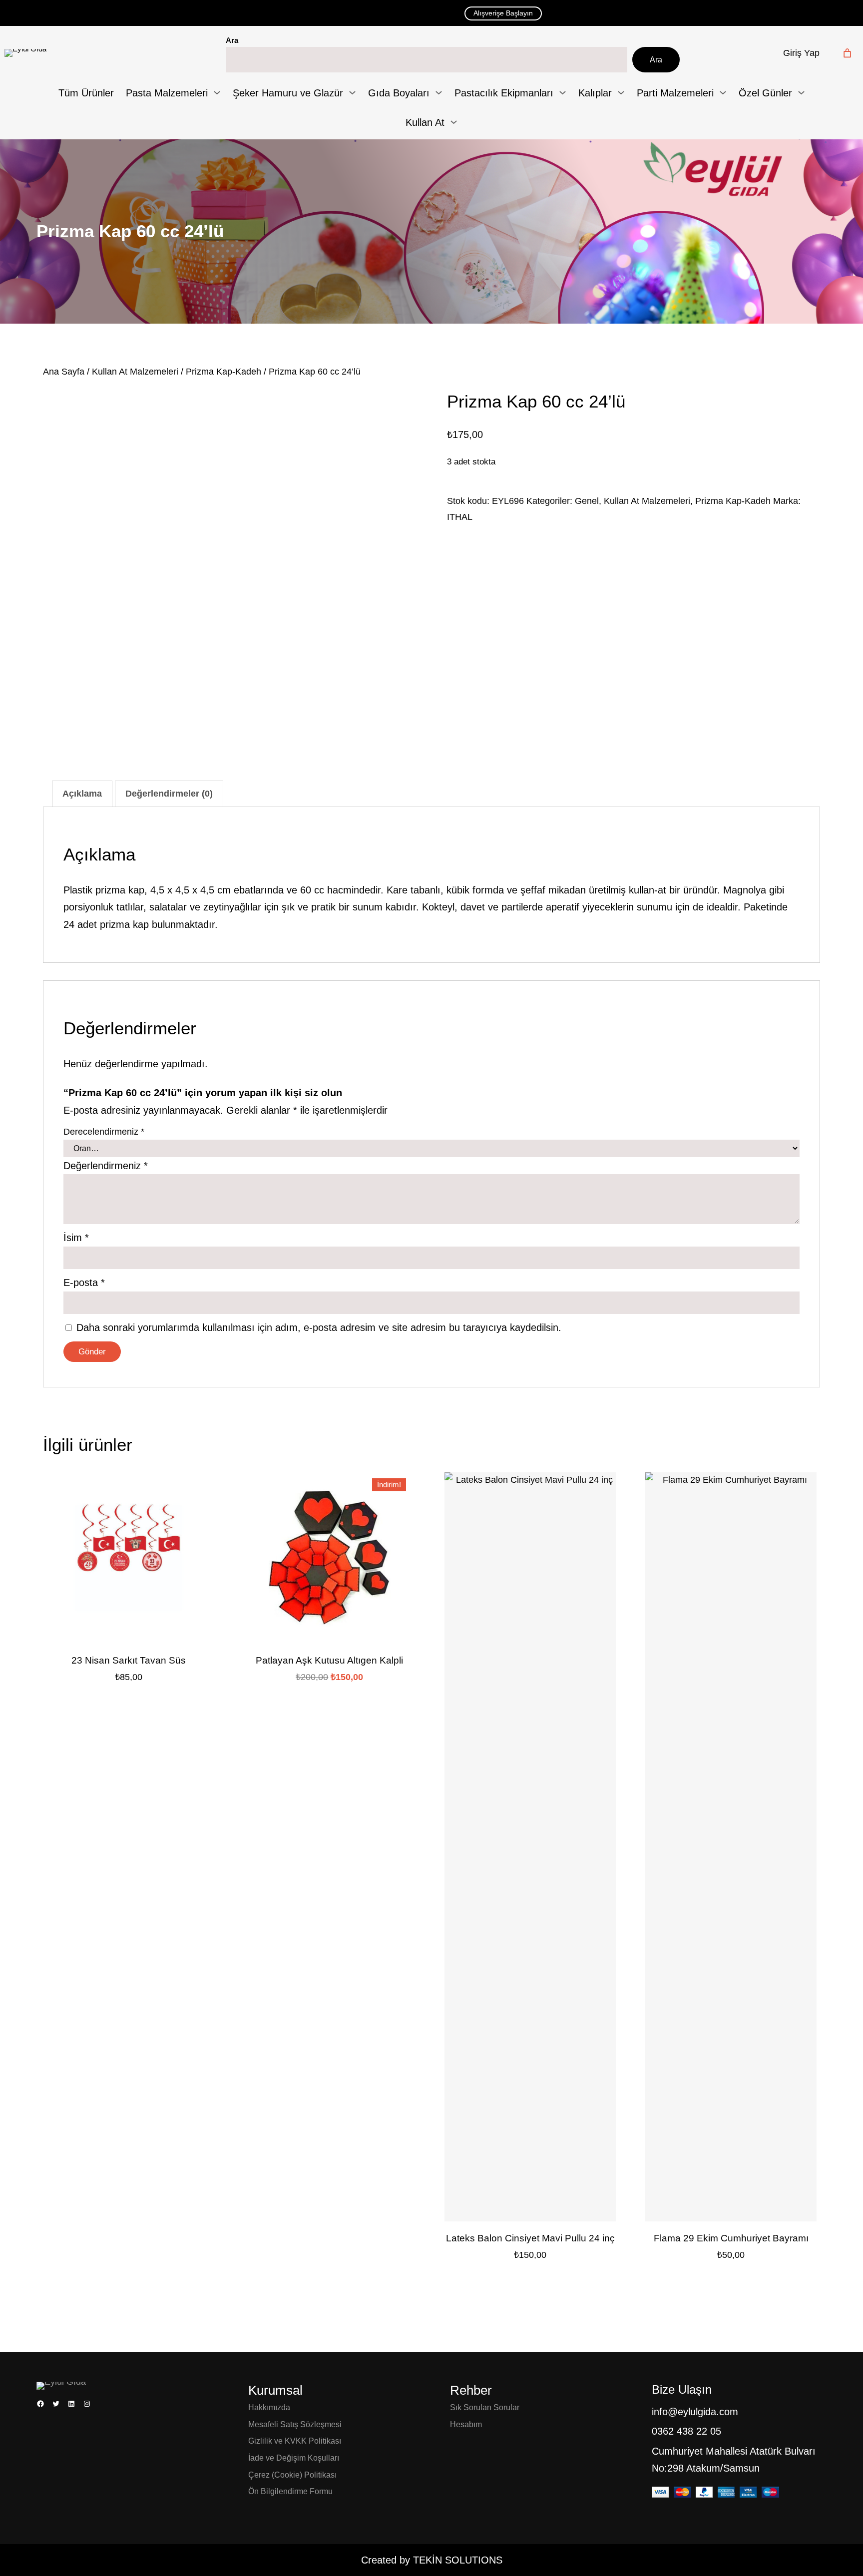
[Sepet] (847, 53)
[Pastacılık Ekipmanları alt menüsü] (563, 93)
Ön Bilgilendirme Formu (290, 2491)
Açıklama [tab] (82, 794)
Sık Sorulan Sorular (485, 2407)
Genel (587, 501)
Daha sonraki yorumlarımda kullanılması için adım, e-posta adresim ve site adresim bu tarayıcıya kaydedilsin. (319, 1327)
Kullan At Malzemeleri (135, 372)
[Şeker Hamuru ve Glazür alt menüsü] (352, 93)
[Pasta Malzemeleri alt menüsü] (217, 93)
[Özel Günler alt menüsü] (801, 93)
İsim (76, 1238)
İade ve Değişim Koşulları (294, 2458)
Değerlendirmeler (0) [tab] (169, 794)
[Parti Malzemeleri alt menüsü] (723, 93)
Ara (232, 40)
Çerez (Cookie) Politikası (292, 2475)
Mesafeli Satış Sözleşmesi (295, 2424)
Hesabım (466, 2424)
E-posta (84, 1283)
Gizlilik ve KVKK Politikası (295, 2441)
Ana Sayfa (64, 372)
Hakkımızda (269, 2407)
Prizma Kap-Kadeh (223, 372)
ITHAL (460, 517)
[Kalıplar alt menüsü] (621, 93)
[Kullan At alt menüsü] (454, 122)
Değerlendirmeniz (106, 1166)
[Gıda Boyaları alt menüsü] (439, 93)
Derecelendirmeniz (104, 1132)
